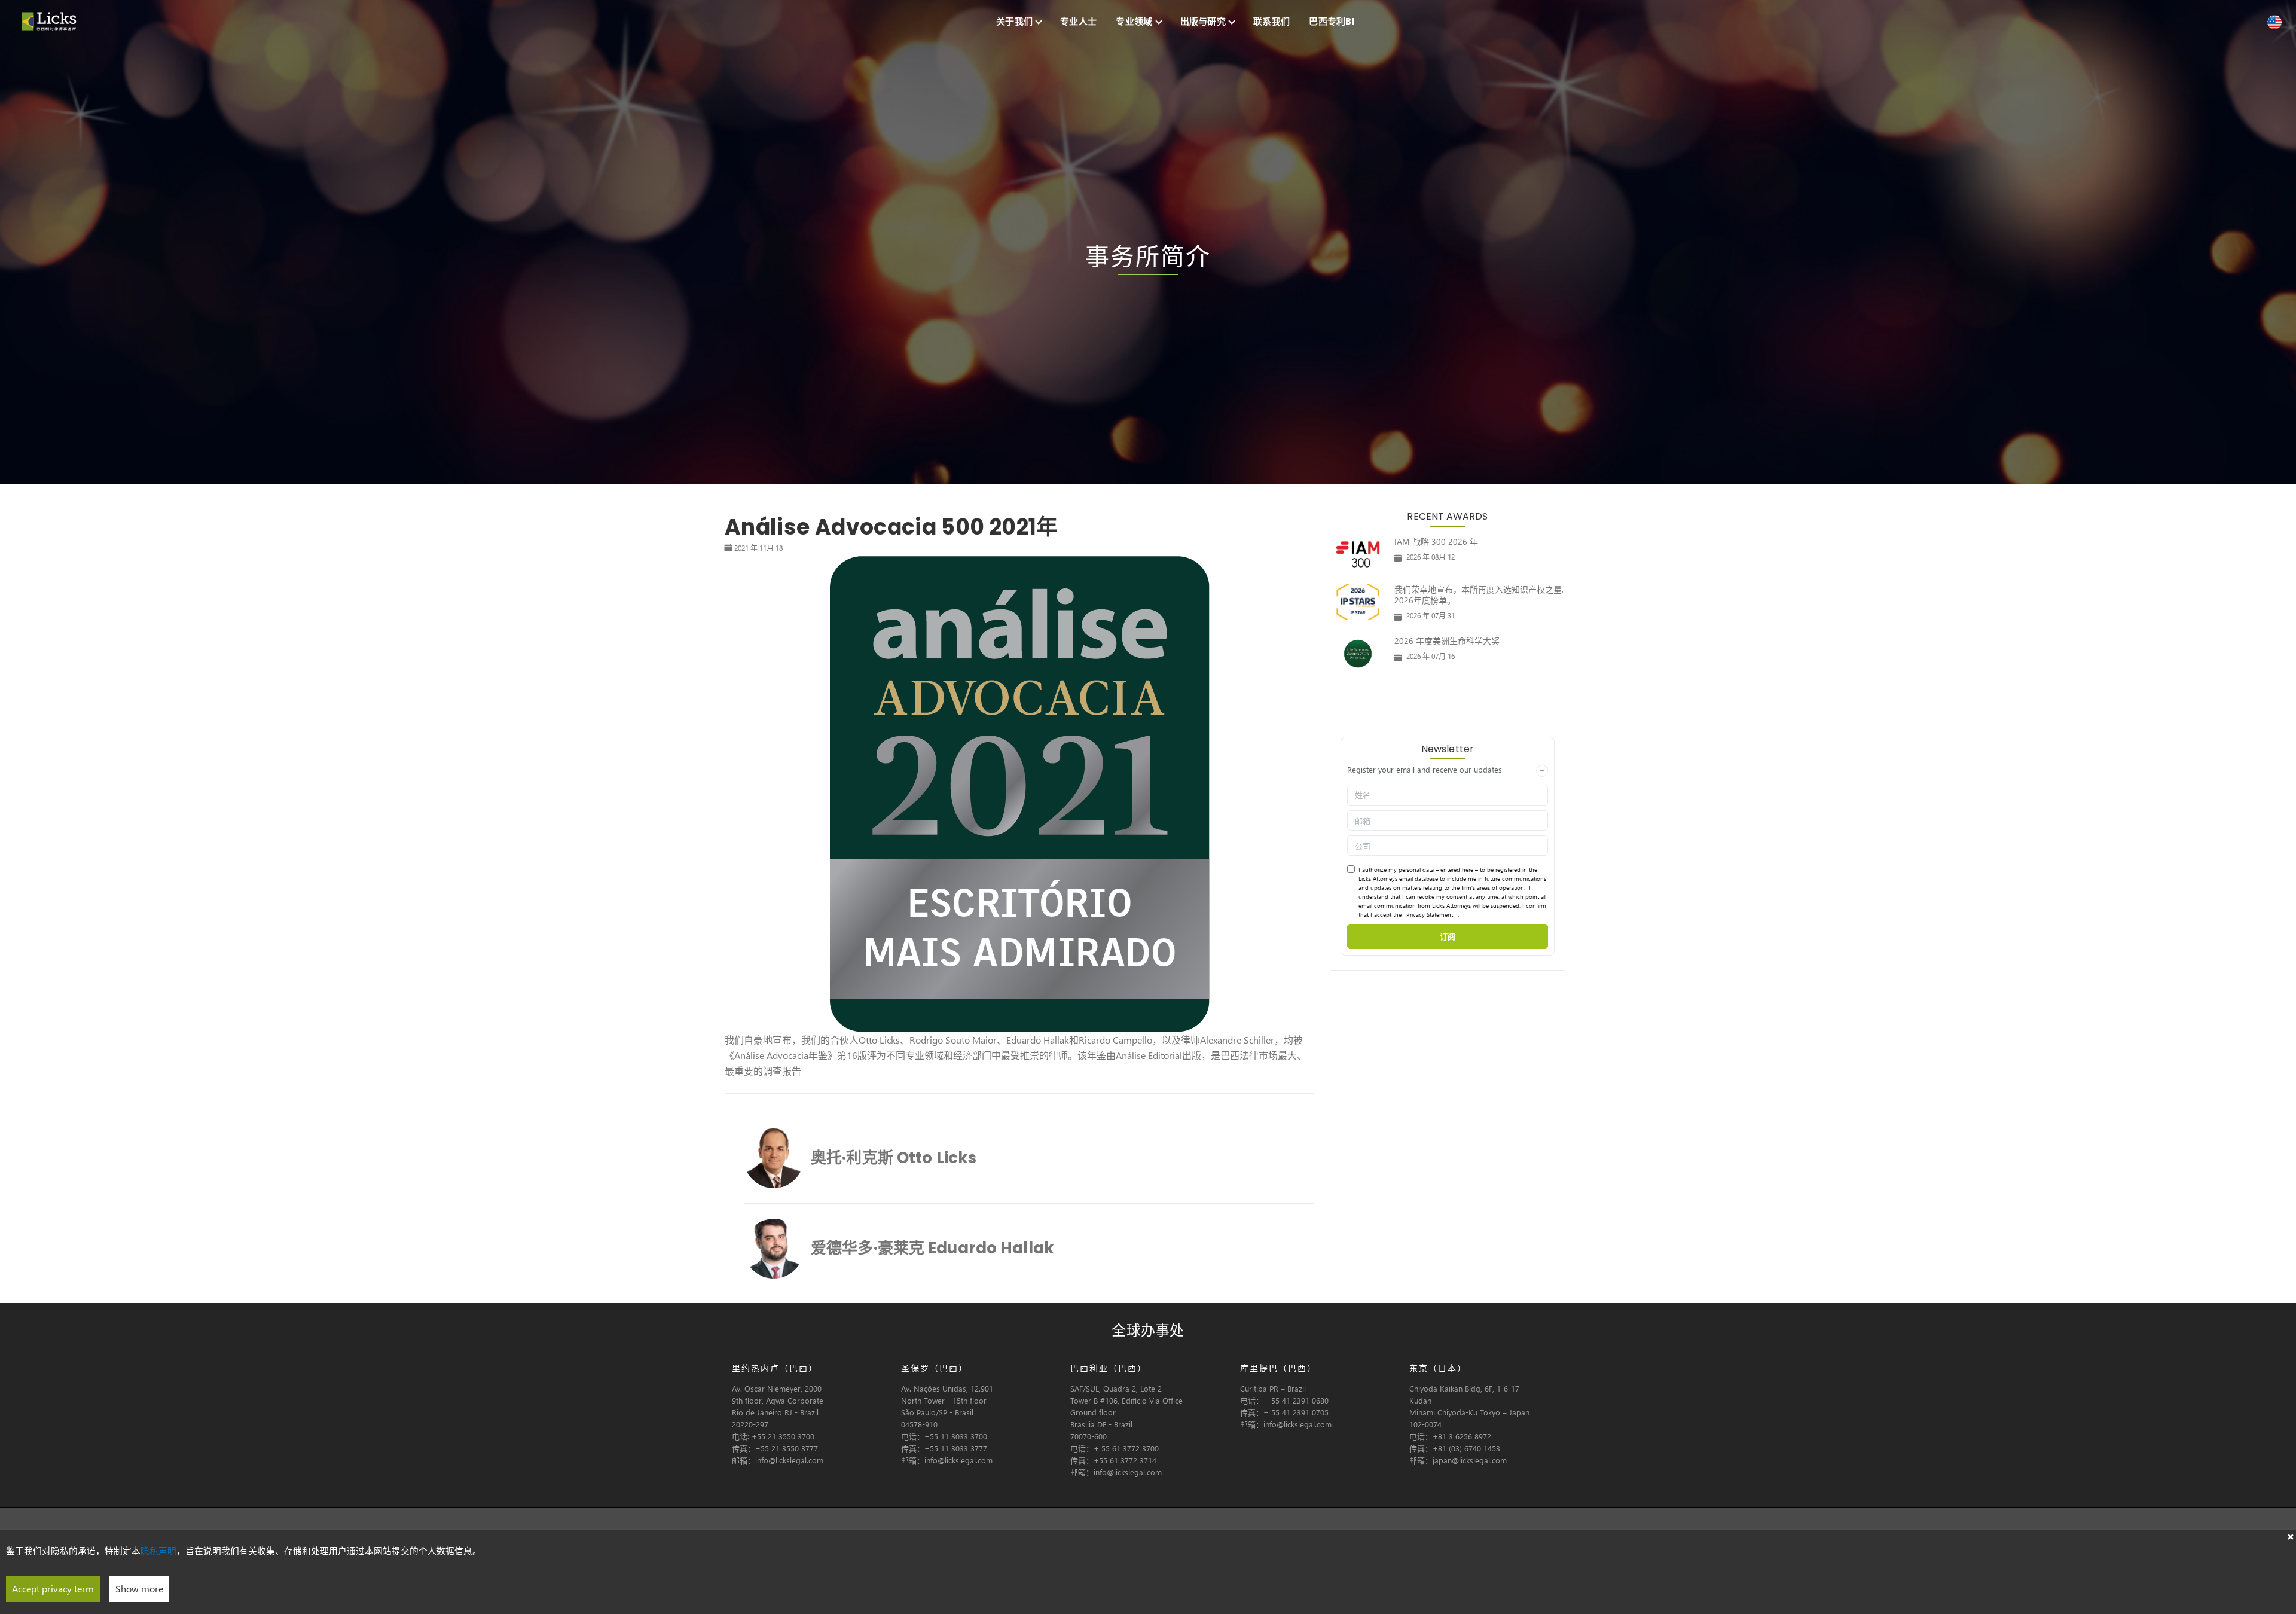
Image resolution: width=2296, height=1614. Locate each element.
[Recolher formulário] (1542, 771)
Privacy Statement (1430, 914)
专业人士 (1078, 21)
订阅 (1448, 936)
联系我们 (1271, 21)
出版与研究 (1203, 21)
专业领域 (1134, 21)
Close (2290, 1536)
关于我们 (1014, 21)
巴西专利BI (1332, 21)
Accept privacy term (53, 1589)
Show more (139, 1589)
